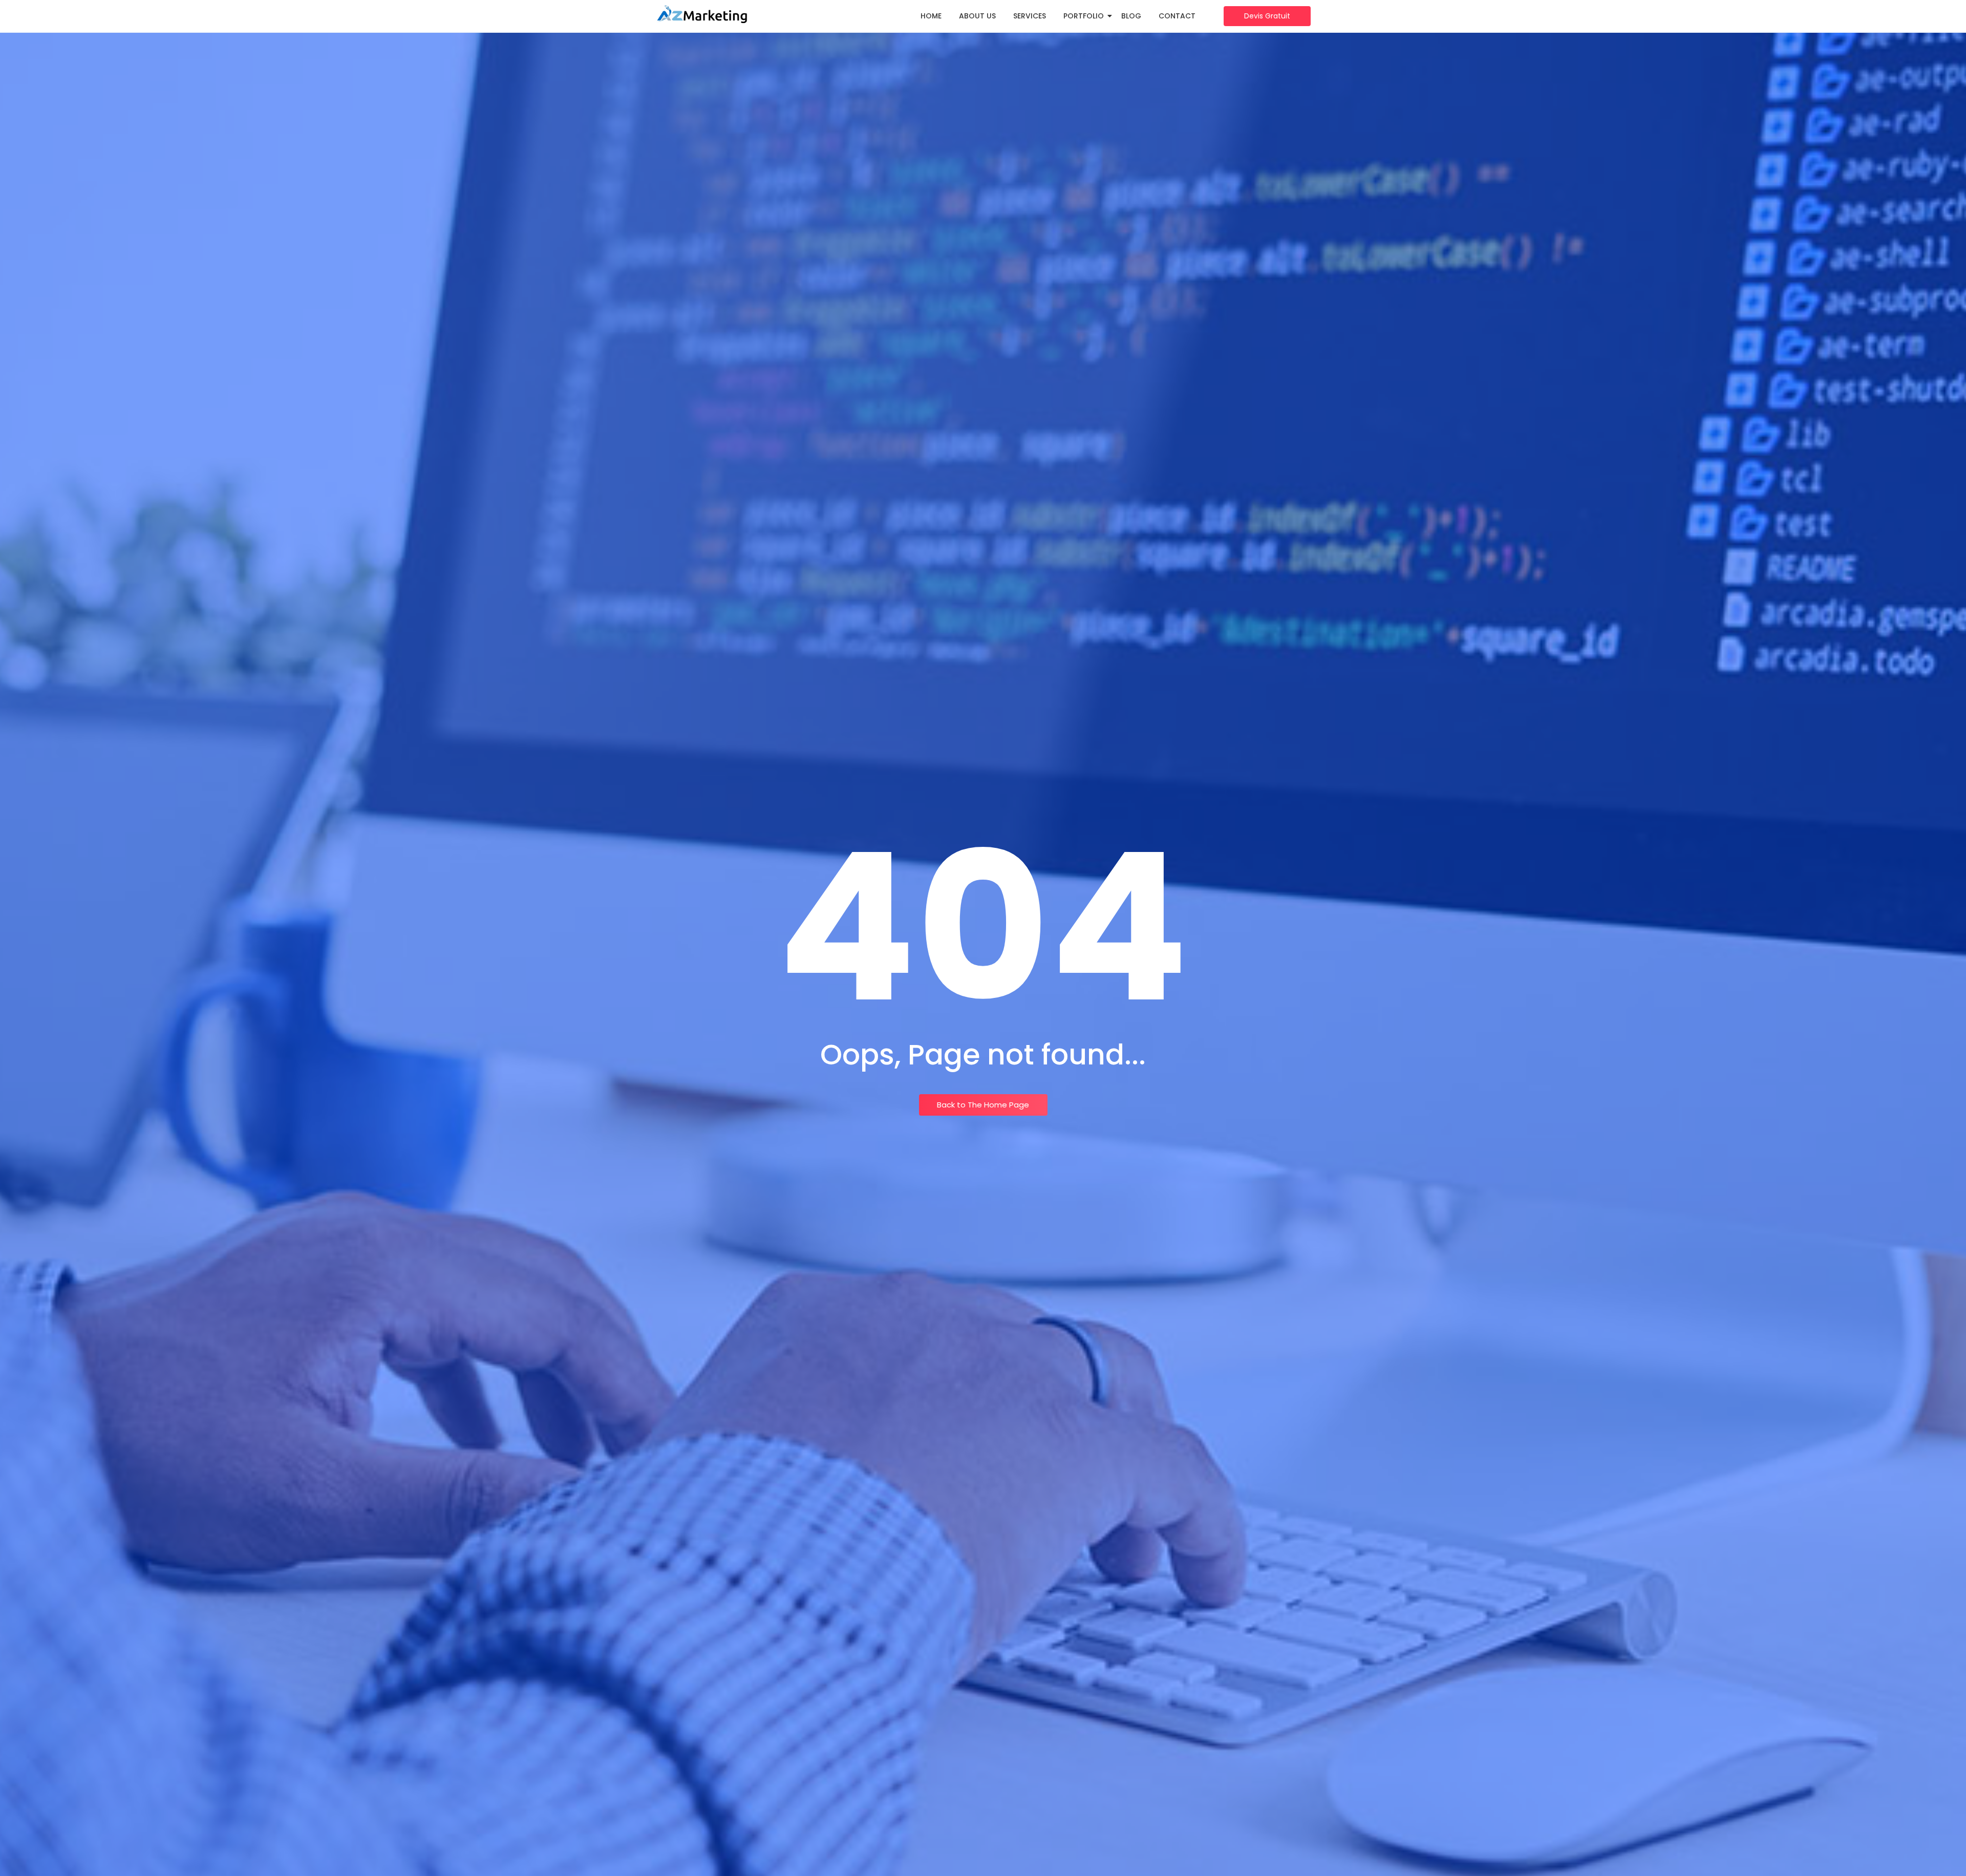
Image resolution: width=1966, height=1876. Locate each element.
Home (931, 16)
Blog (1131, 16)
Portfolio (1084, 16)
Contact (1177, 16)
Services (1030, 16)
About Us (977, 16)
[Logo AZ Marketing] (701, 15)
